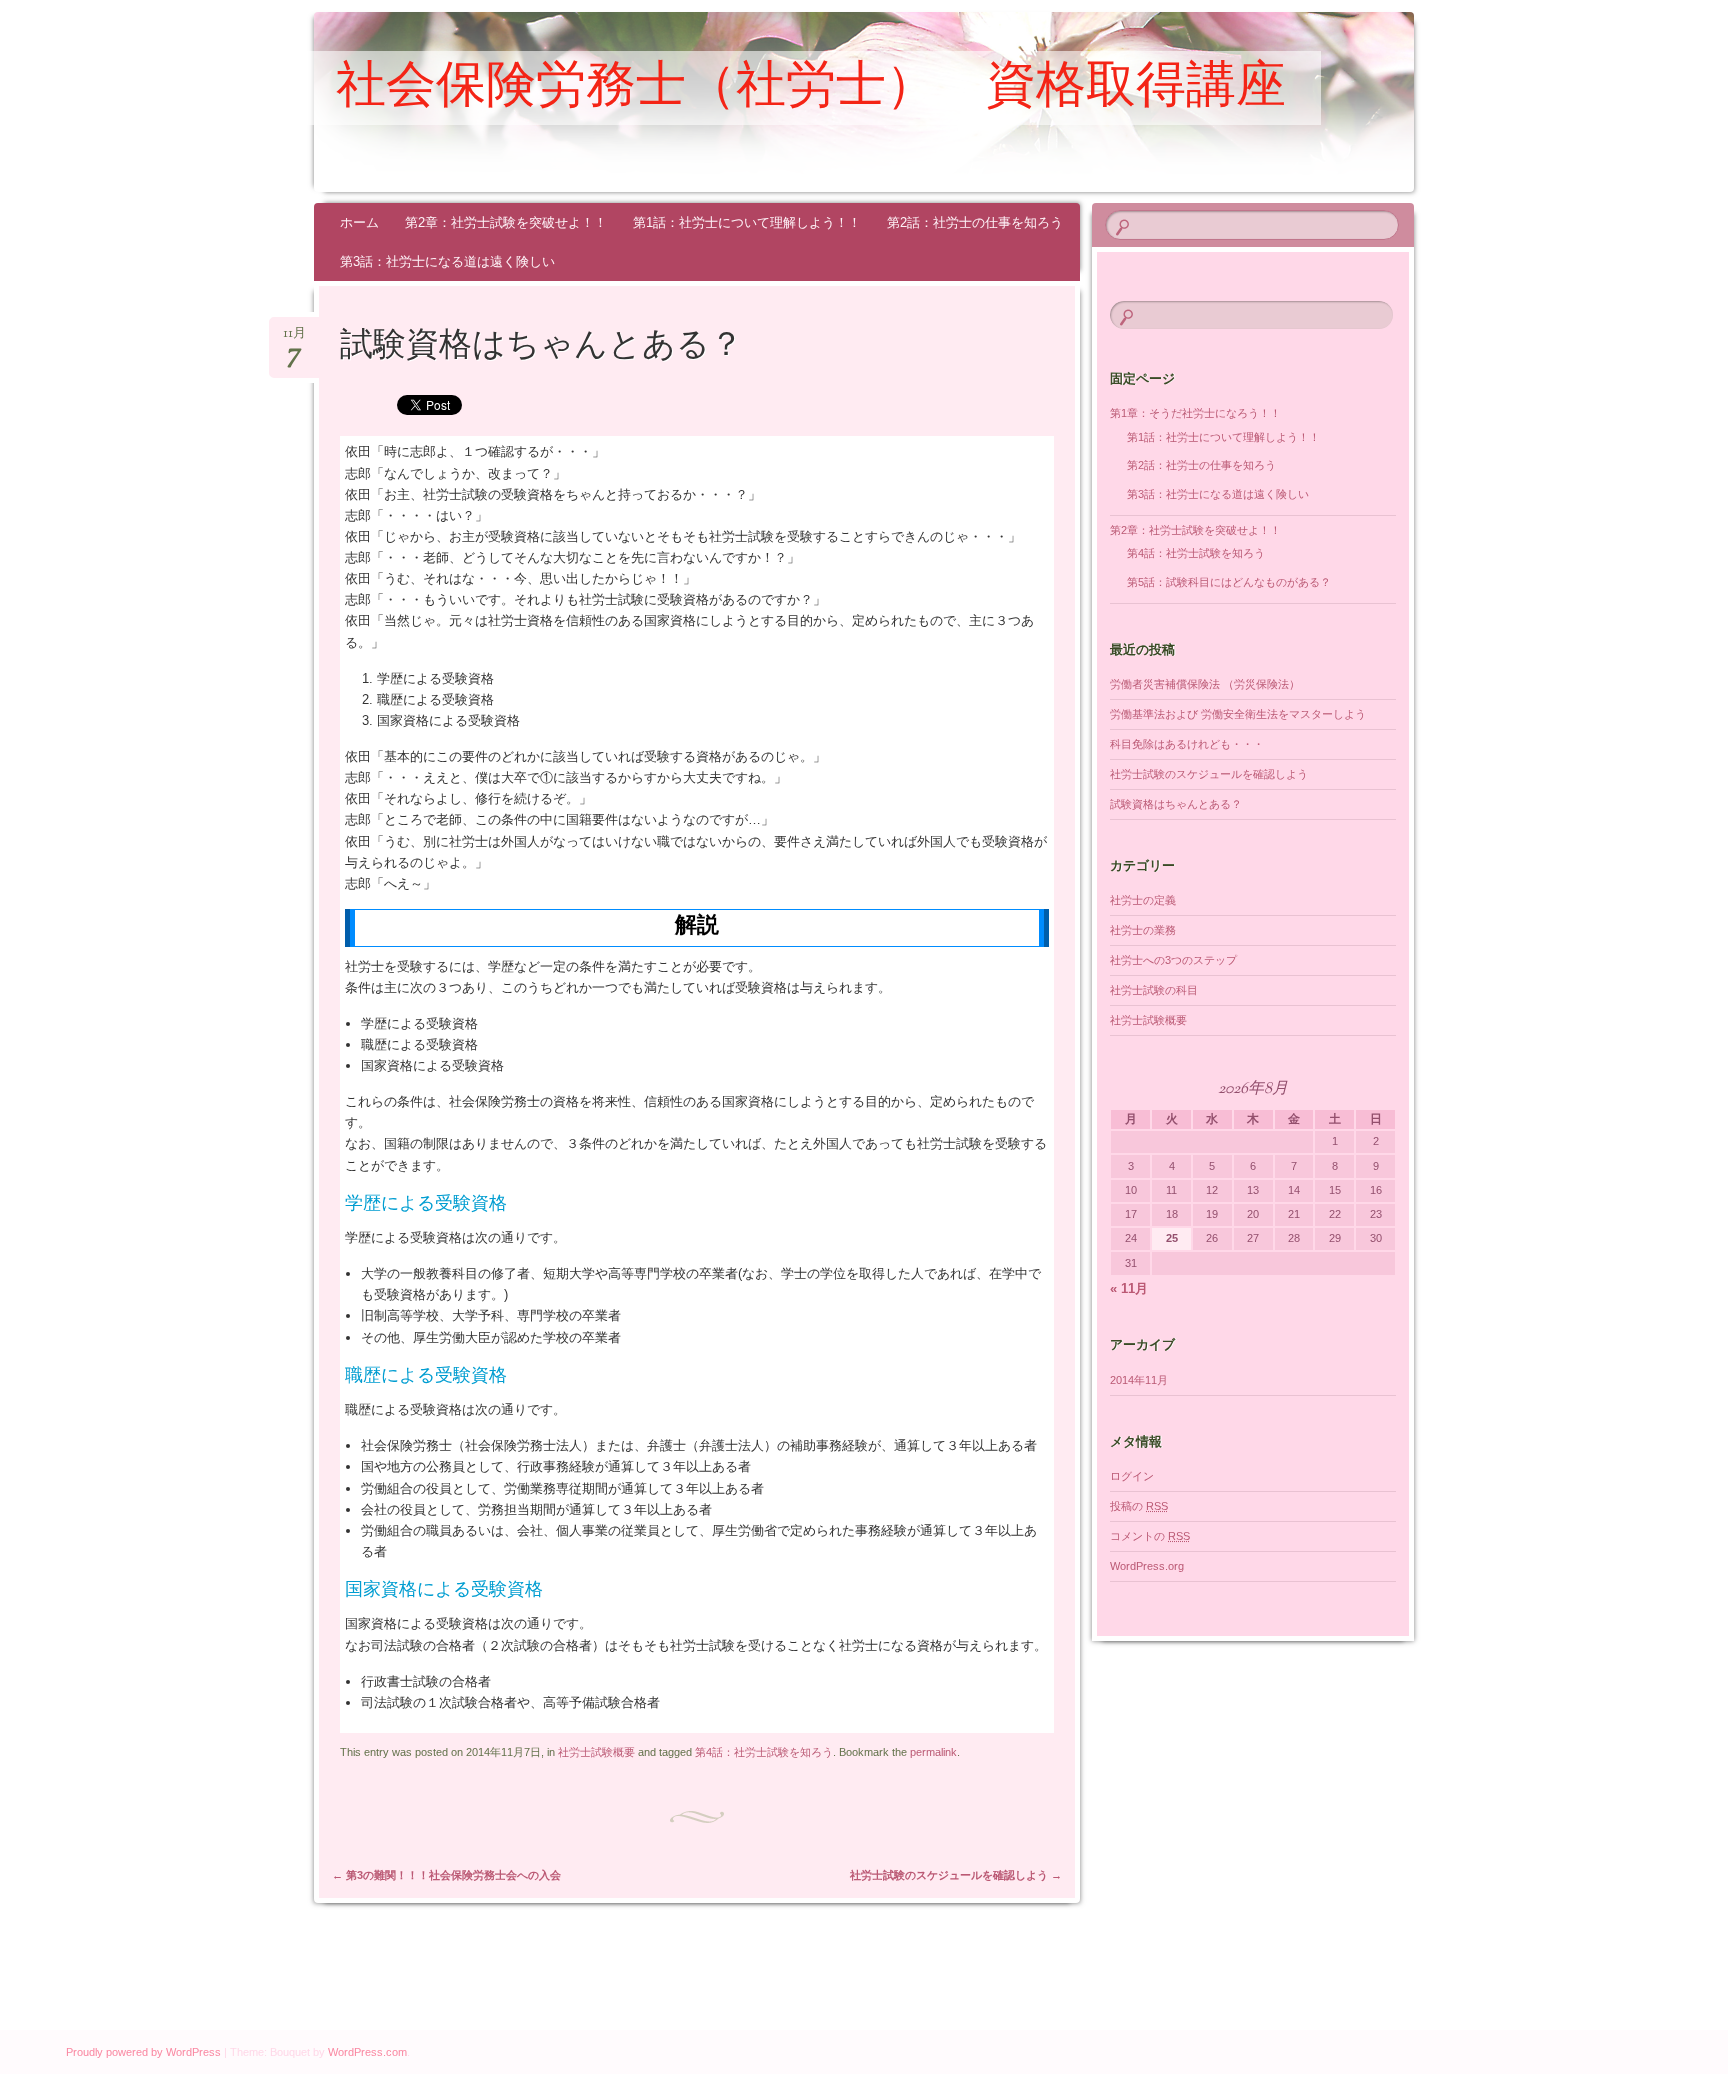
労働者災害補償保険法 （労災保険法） (1205, 684)
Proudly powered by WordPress (143, 2052)
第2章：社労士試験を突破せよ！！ (506, 222)
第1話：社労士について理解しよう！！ (747, 222)
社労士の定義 (1143, 900)
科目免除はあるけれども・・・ (1187, 744)
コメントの (1150, 1536)
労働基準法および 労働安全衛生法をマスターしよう (1238, 714)
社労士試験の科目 (1154, 990)
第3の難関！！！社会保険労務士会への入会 (446, 1875)
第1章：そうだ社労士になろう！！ (1195, 413)
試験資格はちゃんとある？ (1176, 804)
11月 (294, 339)
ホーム (359, 222)
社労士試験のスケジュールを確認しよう (956, 1875)
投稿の (1139, 1506)
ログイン (1132, 1476)
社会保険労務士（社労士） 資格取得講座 (811, 89)
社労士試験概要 (596, 1752)
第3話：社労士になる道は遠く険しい (447, 261)
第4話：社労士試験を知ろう (764, 1752)
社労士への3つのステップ (1173, 960)
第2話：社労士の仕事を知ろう (975, 222)
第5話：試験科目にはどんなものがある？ (1229, 582)
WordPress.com (367, 2052)
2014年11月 (1139, 1380)
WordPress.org (1147, 1566)
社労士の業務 (1143, 930)
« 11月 (1129, 1288)
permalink (933, 1752)
